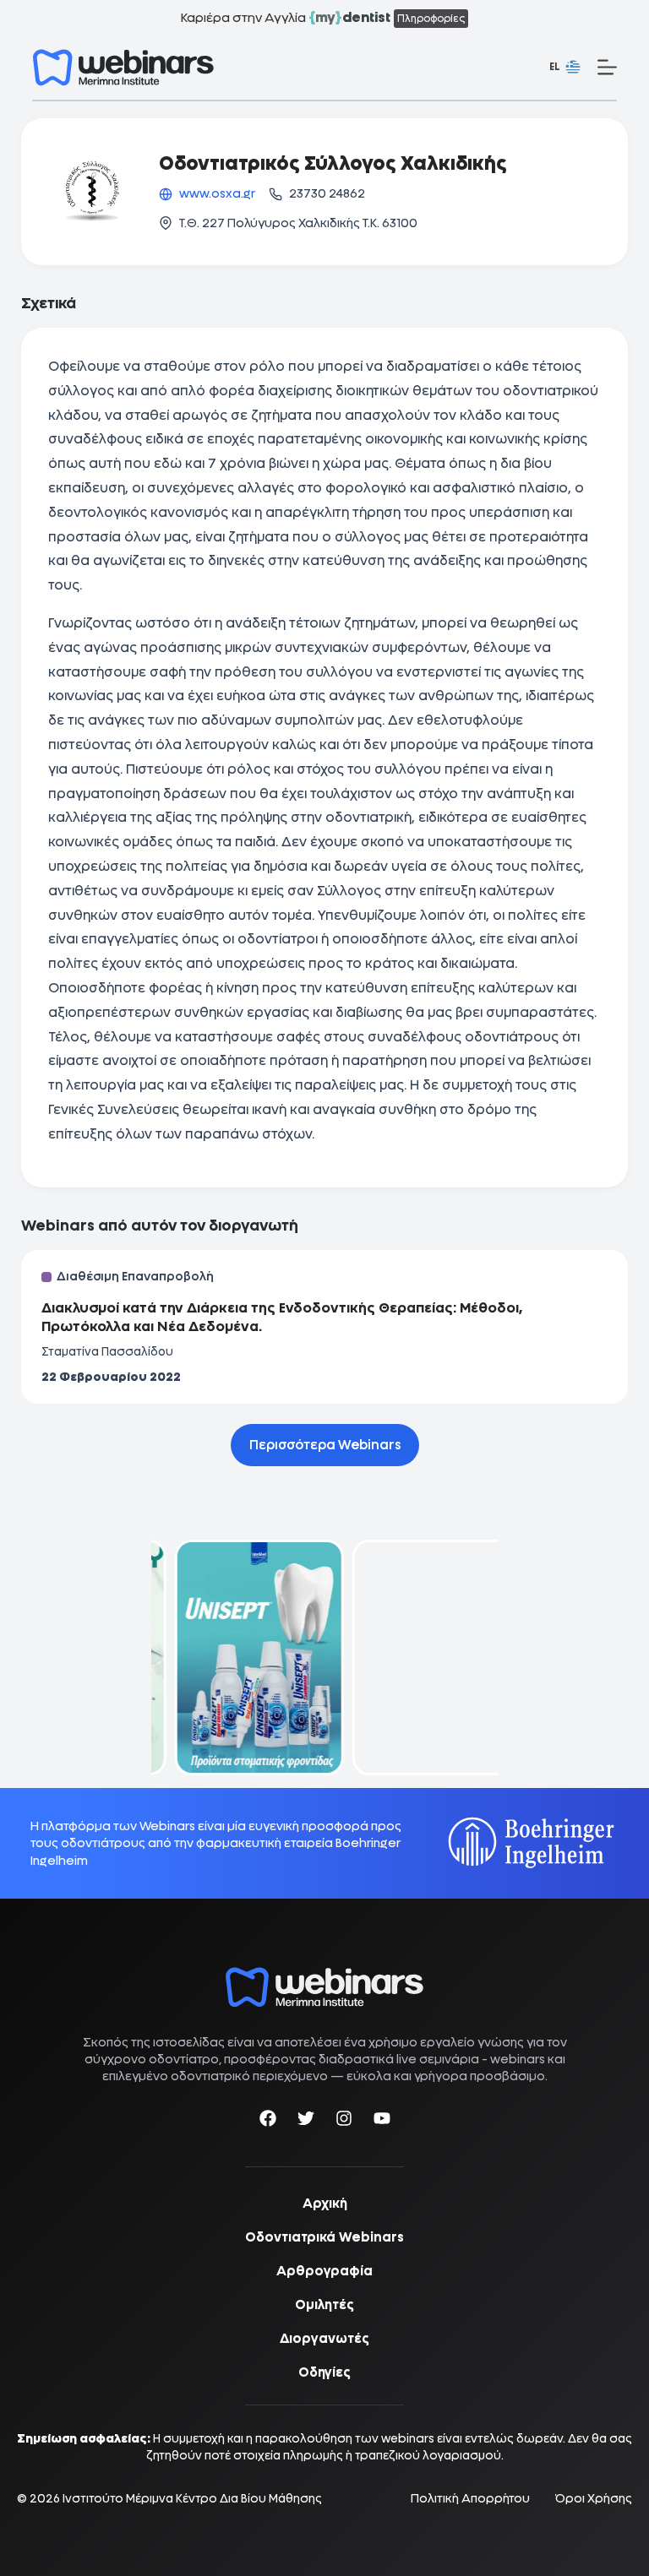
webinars (518, 2059)
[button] (565, 68)
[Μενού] (607, 67)
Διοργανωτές (324, 2339)
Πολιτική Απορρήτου (470, 2499)
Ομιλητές (324, 2305)
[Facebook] (268, 2121)
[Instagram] (344, 2121)
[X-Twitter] (306, 2121)
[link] (236, 1658)
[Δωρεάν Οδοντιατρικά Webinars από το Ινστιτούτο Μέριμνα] (324, 1976)
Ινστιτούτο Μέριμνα (118, 2498)
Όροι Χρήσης (594, 2499)
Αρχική (325, 2204)
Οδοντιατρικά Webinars (324, 2237)
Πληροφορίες (431, 19)
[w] (123, 68)
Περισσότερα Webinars (325, 1445)
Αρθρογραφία (324, 2271)
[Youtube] (382, 2121)
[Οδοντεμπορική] (236, 1550)
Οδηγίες (324, 2372)
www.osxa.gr (217, 193)
